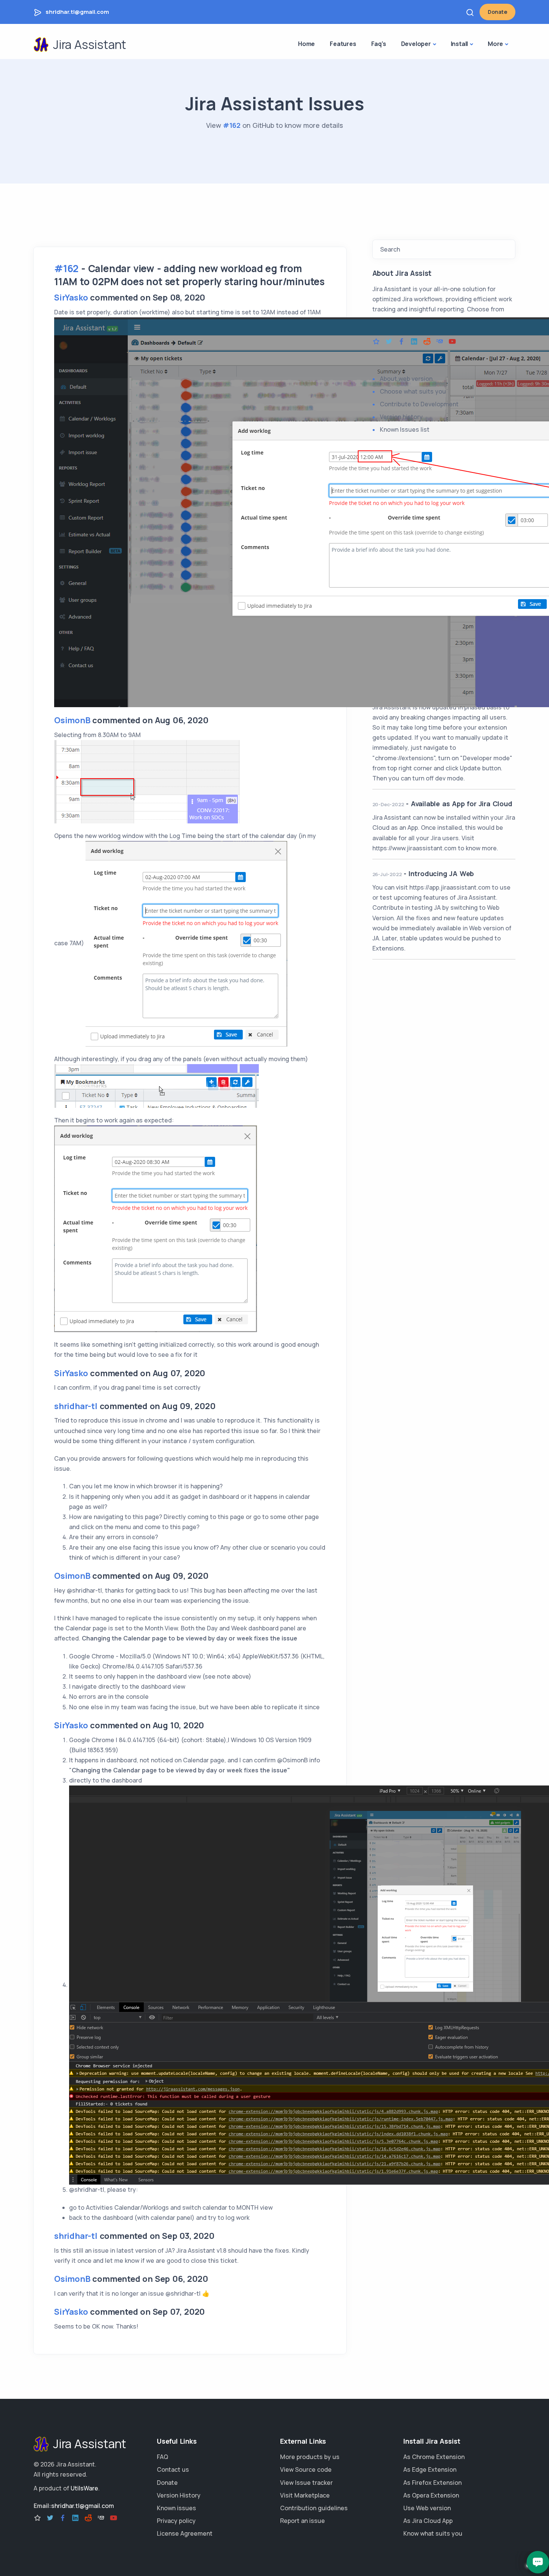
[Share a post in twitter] (389, 342)
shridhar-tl (76, 1406)
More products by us (310, 2457)
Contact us (173, 2469)
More (495, 44)
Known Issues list (405, 429)
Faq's (379, 44)
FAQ (162, 2457)
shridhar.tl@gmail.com (77, 12)
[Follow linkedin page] (414, 342)
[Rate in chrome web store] (376, 342)
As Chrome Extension (434, 2457)
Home (306, 44)
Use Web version (427, 2508)
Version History (179, 2495)
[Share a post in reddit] (427, 342)
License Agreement (185, 2533)
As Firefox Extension (432, 2483)
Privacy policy (176, 2521)
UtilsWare (84, 2488)
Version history (401, 417)
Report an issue (303, 2521)
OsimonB (72, 720)
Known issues (176, 2508)
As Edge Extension (430, 2469)
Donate (497, 12)
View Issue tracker (306, 2483)
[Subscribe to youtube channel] (452, 342)
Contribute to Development (419, 404)
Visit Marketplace (305, 2495)
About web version (406, 379)
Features (343, 44)
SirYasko (71, 298)
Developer (416, 44)
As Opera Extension (431, 2495)
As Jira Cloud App (428, 2521)
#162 (232, 125)
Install (460, 44)
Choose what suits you (413, 391)
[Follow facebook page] (401, 342)
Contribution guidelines (314, 2508)
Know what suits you (433, 2533)
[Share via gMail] (440, 342)
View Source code (306, 2469)
